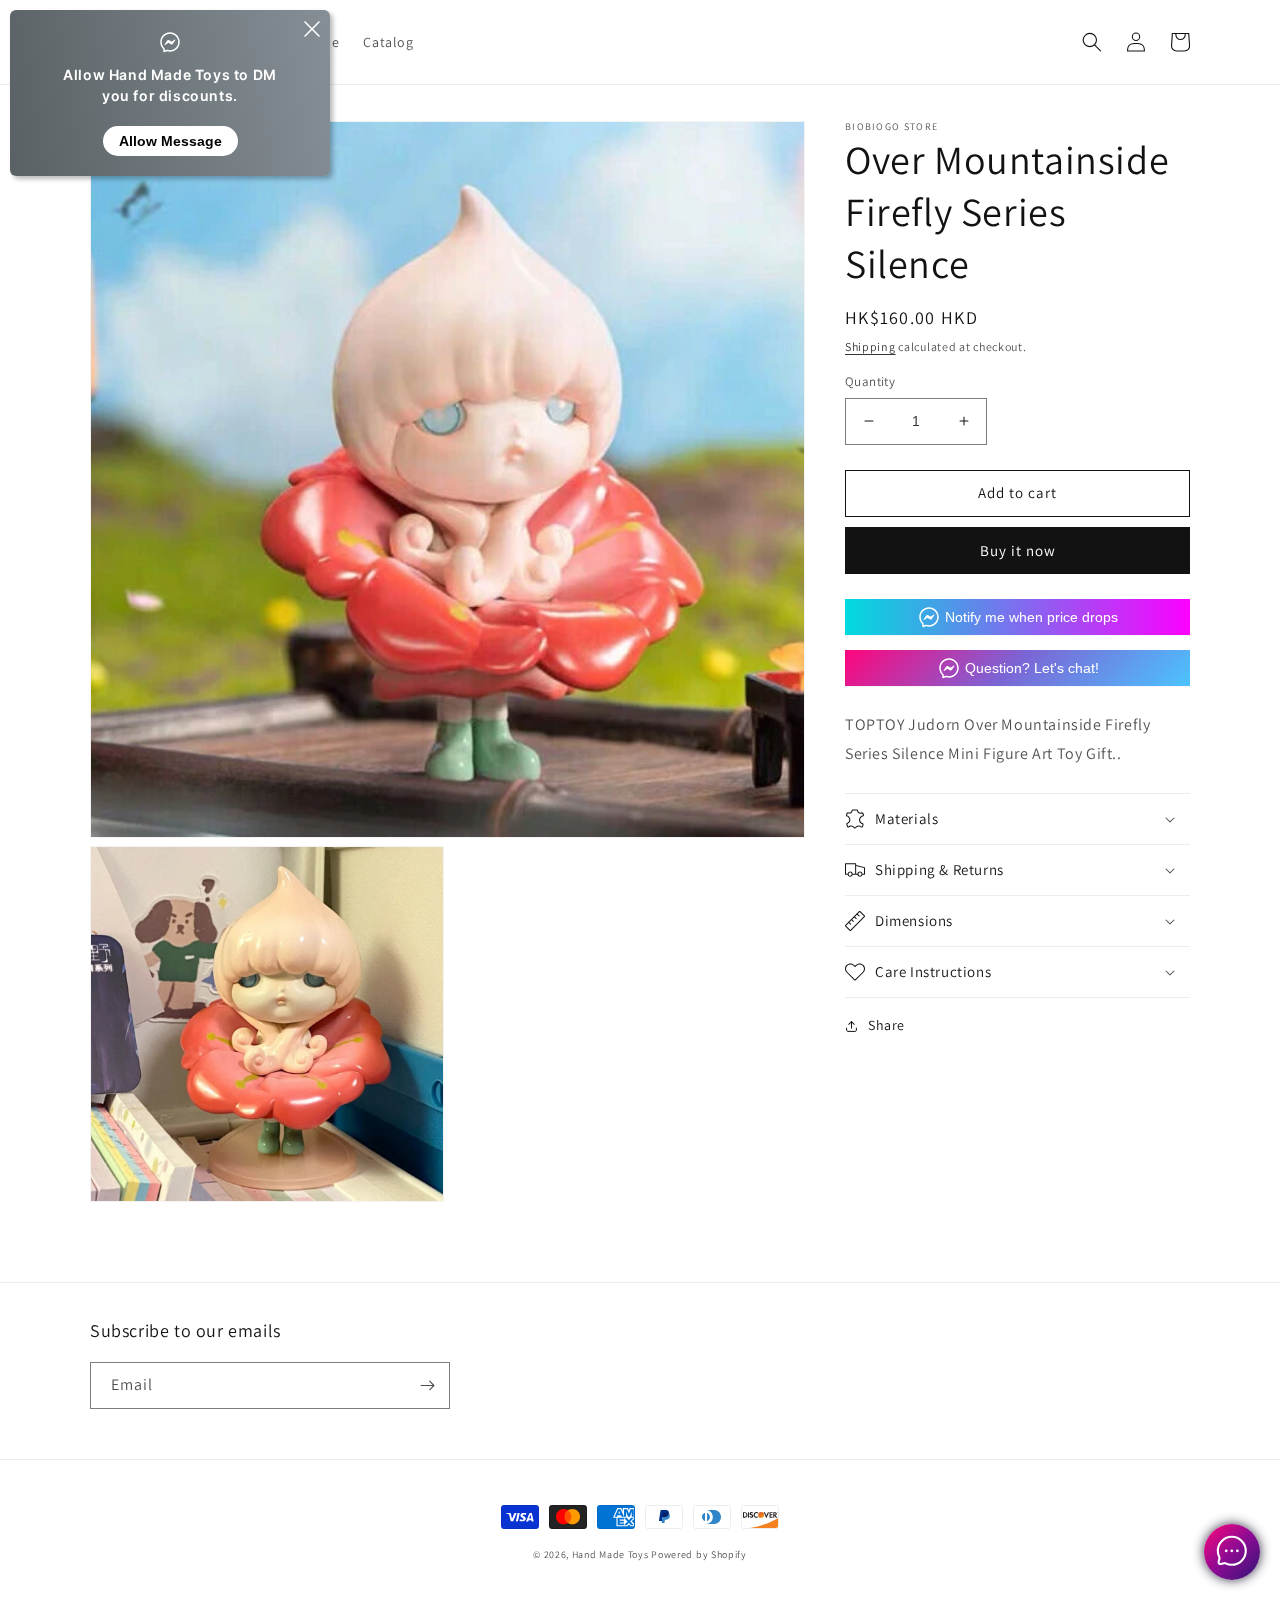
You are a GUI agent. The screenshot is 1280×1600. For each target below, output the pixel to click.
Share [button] (886, 1025)
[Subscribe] (427, 1385)
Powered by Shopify (699, 1554)
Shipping (870, 346)
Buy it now (1018, 550)
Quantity (870, 381)
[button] (1092, 42)
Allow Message (170, 141)
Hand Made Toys (610, 1554)
